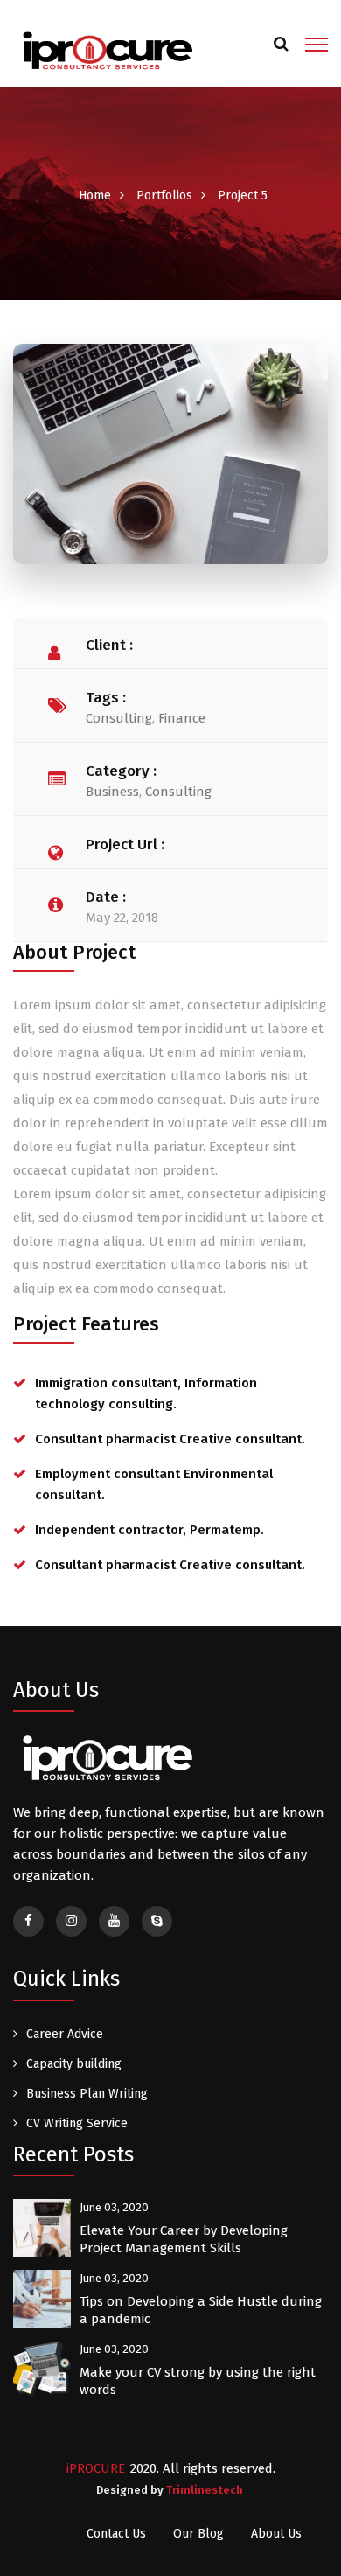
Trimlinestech (205, 2490)
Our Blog (198, 2534)
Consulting (119, 718)
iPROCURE (96, 2468)
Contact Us (116, 2534)
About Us (276, 2534)
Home (95, 195)
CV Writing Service (77, 2123)
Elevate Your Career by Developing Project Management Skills (184, 2239)
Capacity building (74, 2064)
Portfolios (164, 195)
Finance (182, 718)
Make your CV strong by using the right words (198, 2381)
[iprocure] (106, 51)
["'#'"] (114, 1921)
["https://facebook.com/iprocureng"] (28, 1921)
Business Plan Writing (87, 2094)
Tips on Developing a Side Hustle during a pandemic (201, 2310)
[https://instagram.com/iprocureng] (71, 1921)
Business (112, 792)
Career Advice (65, 2034)
